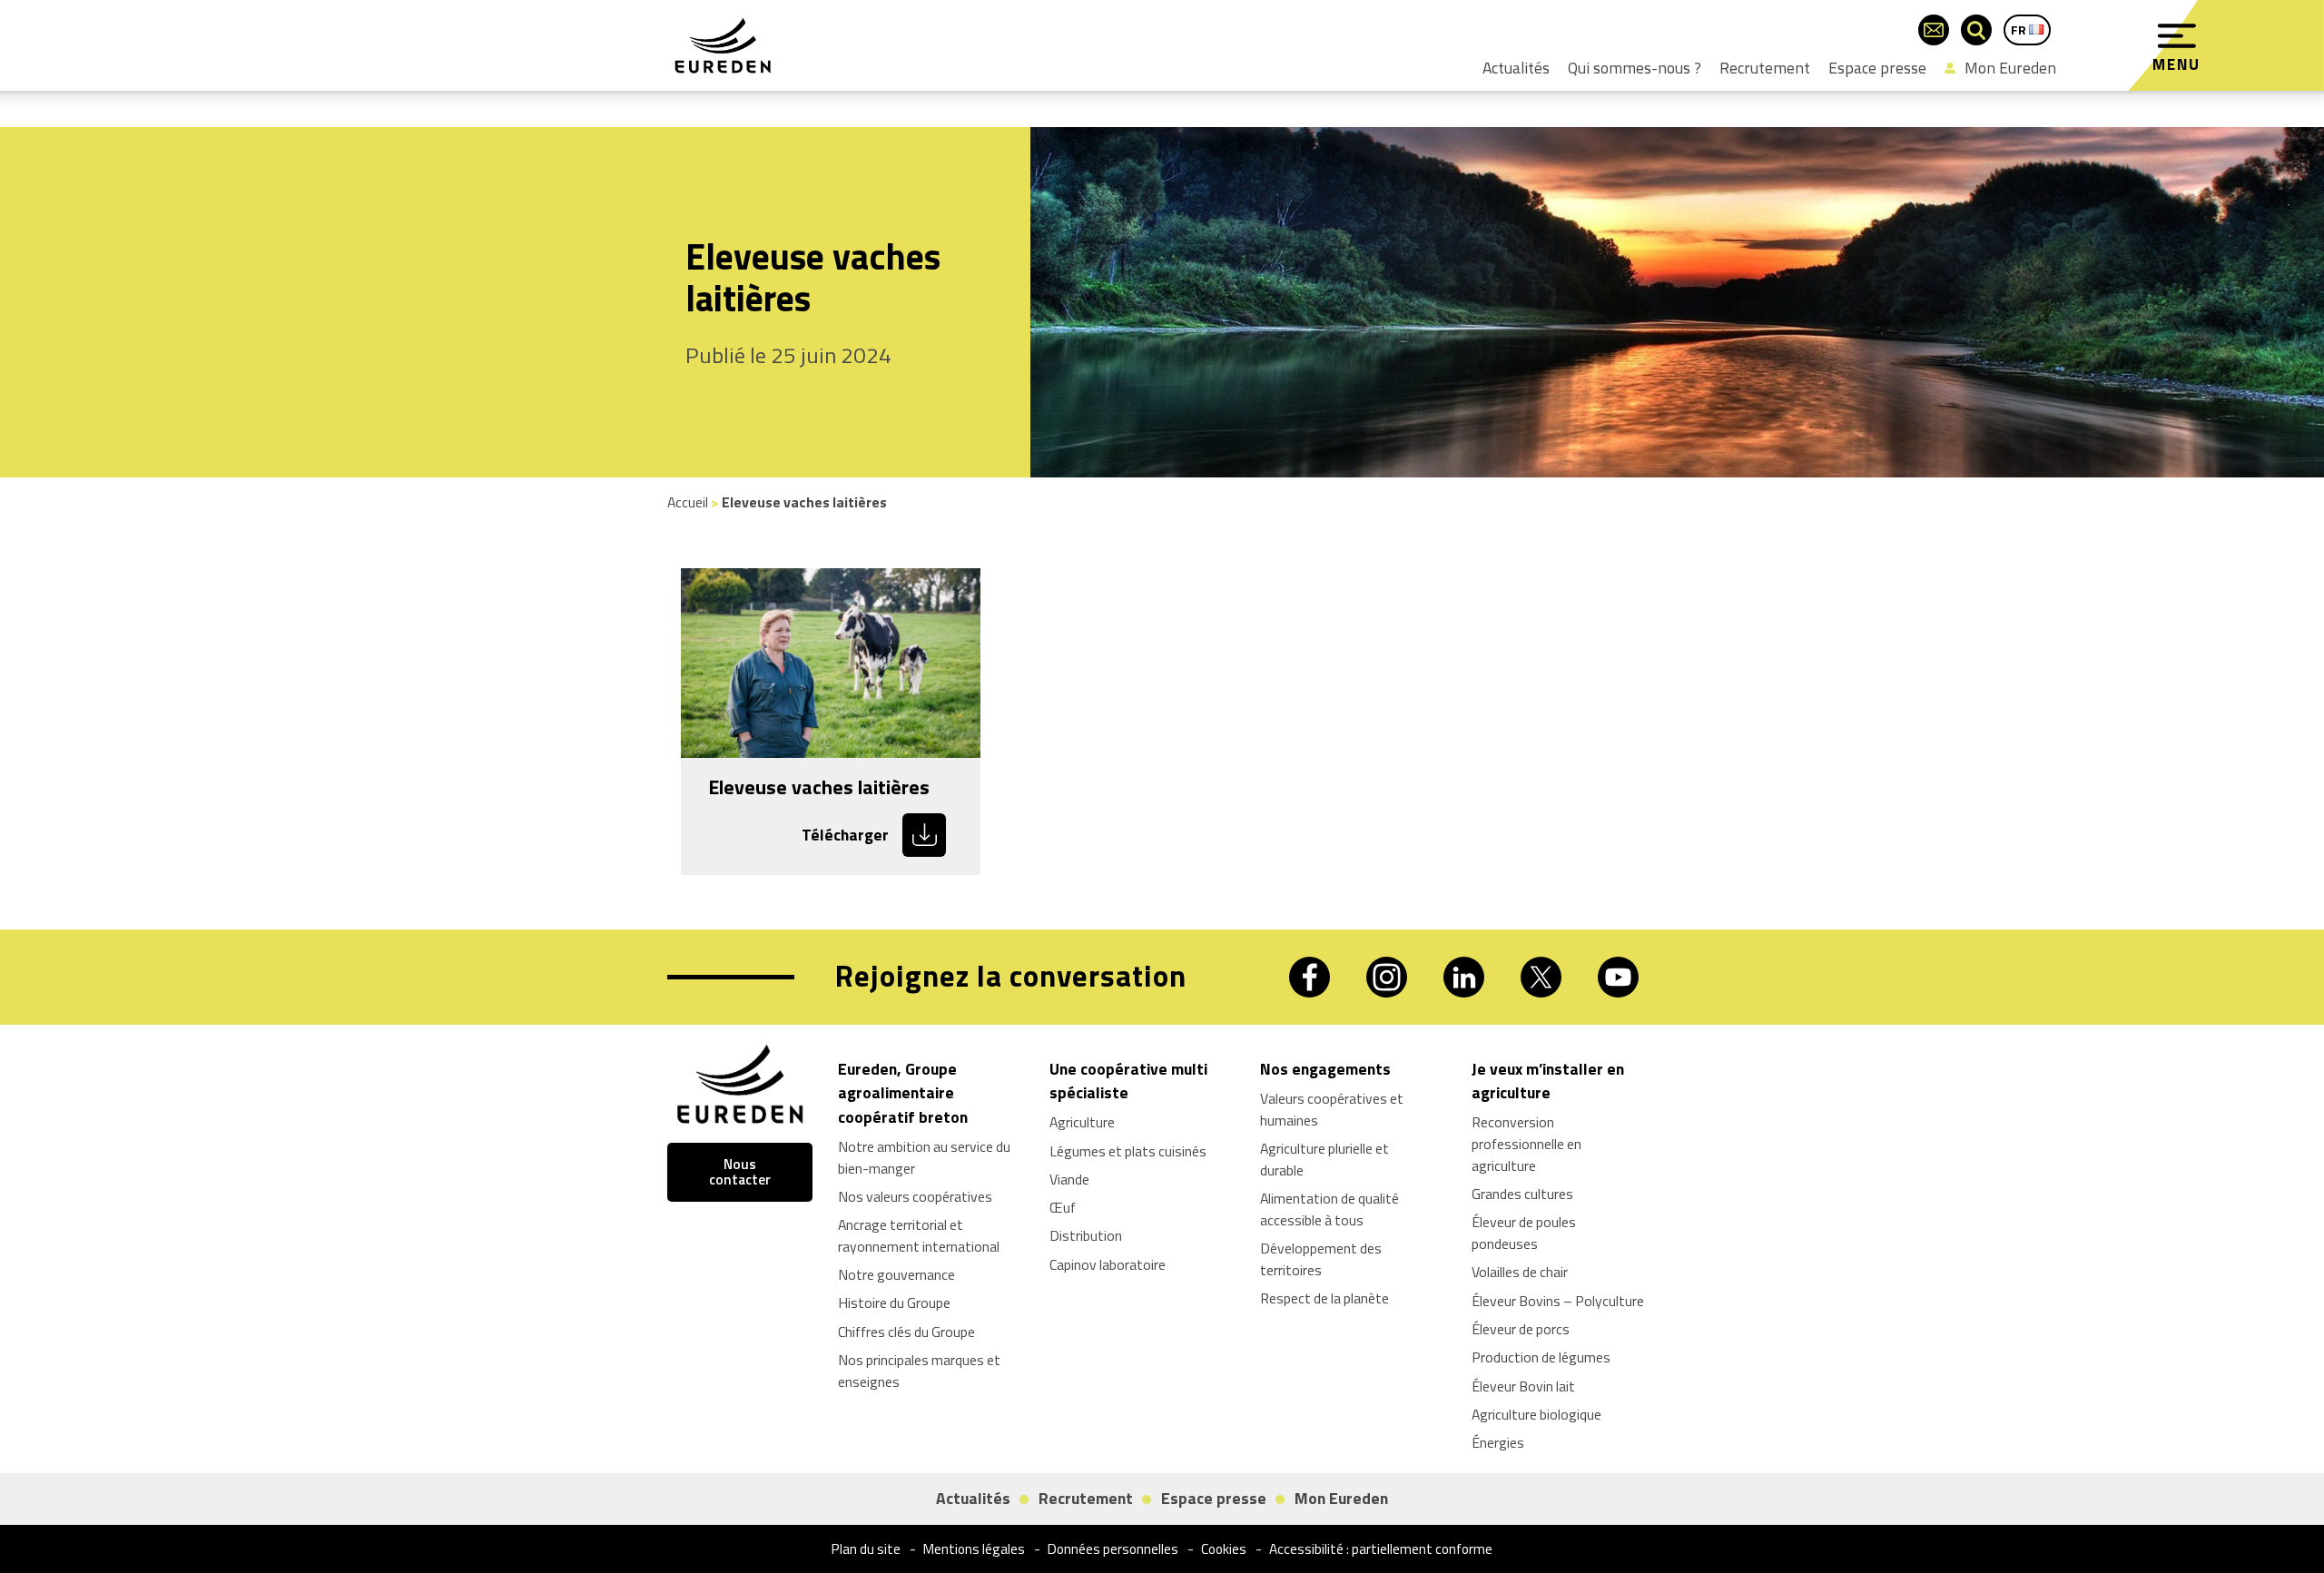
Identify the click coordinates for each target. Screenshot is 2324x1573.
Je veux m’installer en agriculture (1548, 1081)
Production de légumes (1541, 1357)
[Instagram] (1387, 977)
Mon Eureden (2010, 68)
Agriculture (1082, 1122)
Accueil (688, 502)
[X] (1541, 977)
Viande (1069, 1179)
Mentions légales (974, 1549)
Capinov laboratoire (1108, 1264)
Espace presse (1877, 68)
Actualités (1516, 68)
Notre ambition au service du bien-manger (924, 1157)
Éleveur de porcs (1521, 1329)
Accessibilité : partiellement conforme (1381, 1549)
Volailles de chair (1520, 1272)
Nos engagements (1325, 1069)
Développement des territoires (1321, 1259)
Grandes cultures (1522, 1194)
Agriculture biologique (1536, 1414)
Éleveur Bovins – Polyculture (1558, 1301)
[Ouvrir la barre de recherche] (1976, 30)
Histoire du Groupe (894, 1303)
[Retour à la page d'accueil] (723, 45)
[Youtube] (1618, 977)
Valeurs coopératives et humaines (1332, 1109)
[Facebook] (1310, 977)
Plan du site (866, 1549)
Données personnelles (1113, 1549)
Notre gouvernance (896, 1274)
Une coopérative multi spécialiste (1128, 1081)
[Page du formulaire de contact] (1934, 30)
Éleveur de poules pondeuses (1524, 1233)
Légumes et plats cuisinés (1128, 1151)
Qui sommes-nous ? (1635, 68)
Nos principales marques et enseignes (919, 1371)
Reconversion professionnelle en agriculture (1526, 1144)
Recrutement (1765, 68)
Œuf (1063, 1207)
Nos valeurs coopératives (915, 1196)
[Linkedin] (1464, 977)
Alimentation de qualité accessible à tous (1329, 1209)
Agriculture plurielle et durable (1324, 1159)
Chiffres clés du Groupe (906, 1332)
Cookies (1224, 1549)
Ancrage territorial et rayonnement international (919, 1235)
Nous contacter (740, 1172)
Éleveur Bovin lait (1523, 1386)
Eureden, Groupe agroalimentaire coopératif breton (903, 1093)
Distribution (1086, 1235)
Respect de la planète (1324, 1298)
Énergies (1498, 1442)
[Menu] (2177, 36)
